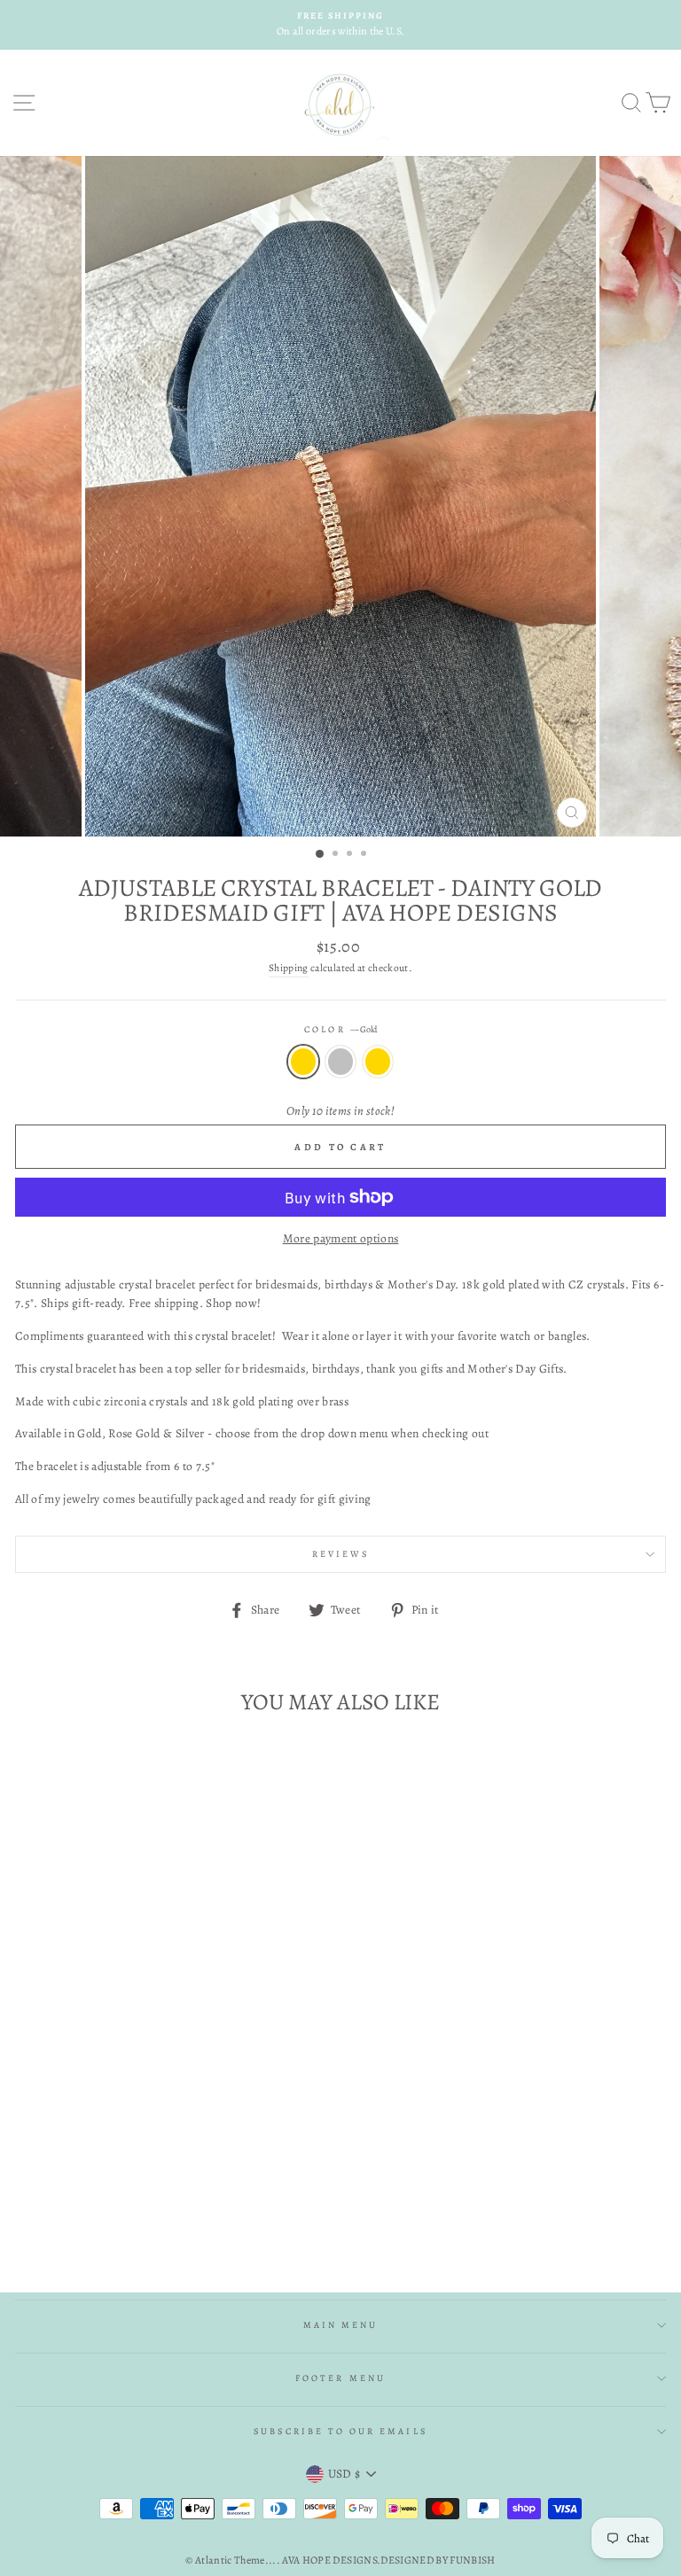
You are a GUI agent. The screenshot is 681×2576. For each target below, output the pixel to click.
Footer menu (340, 2378)
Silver (340, 1062)
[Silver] (141, 2211)
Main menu (341, 2325)
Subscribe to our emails (340, 2432)
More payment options (341, 1238)
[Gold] (120, 2211)
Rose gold (378, 1062)
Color (340, 1030)
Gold (303, 1062)
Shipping (289, 968)
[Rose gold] (161, 2211)
